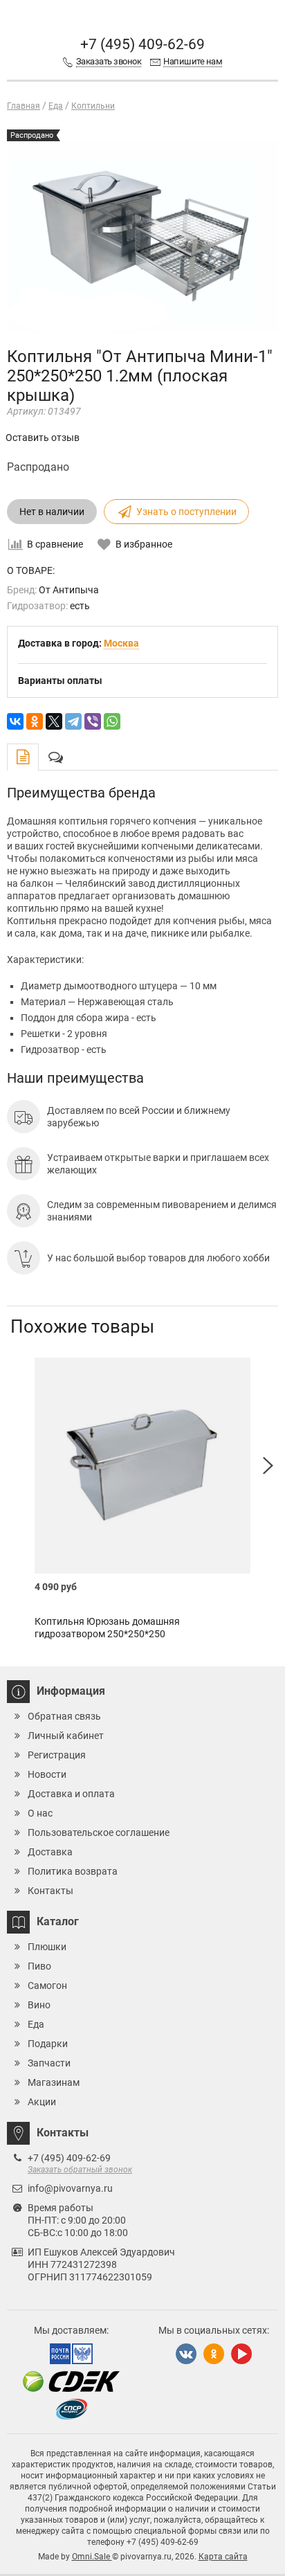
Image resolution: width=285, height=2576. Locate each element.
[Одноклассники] (35, 721)
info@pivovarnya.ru (70, 2188)
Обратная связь (64, 1716)
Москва (121, 643)
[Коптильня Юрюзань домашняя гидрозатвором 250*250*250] (142, 1466)
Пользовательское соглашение (99, 1832)
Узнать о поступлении (186, 512)
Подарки (48, 2044)
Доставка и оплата (71, 1794)
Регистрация (57, 1755)
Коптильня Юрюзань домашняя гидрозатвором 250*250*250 (107, 1628)
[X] (54, 721)
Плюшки (47, 1947)
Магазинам (54, 2082)
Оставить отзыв (43, 438)
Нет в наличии (52, 512)
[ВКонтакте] (15, 721)
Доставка (50, 1852)
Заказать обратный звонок (80, 2170)
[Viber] (93, 721)
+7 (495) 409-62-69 (142, 44)
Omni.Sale (92, 2557)
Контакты (50, 1891)
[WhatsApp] (112, 721)
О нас (40, 1813)
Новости (47, 1774)
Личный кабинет (66, 1736)
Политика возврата (73, 1871)
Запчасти (49, 2063)
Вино (39, 2005)
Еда (36, 2024)
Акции (42, 2102)
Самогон (47, 1985)
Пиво (39, 1966)
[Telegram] (73, 721)
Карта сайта (223, 2557)
